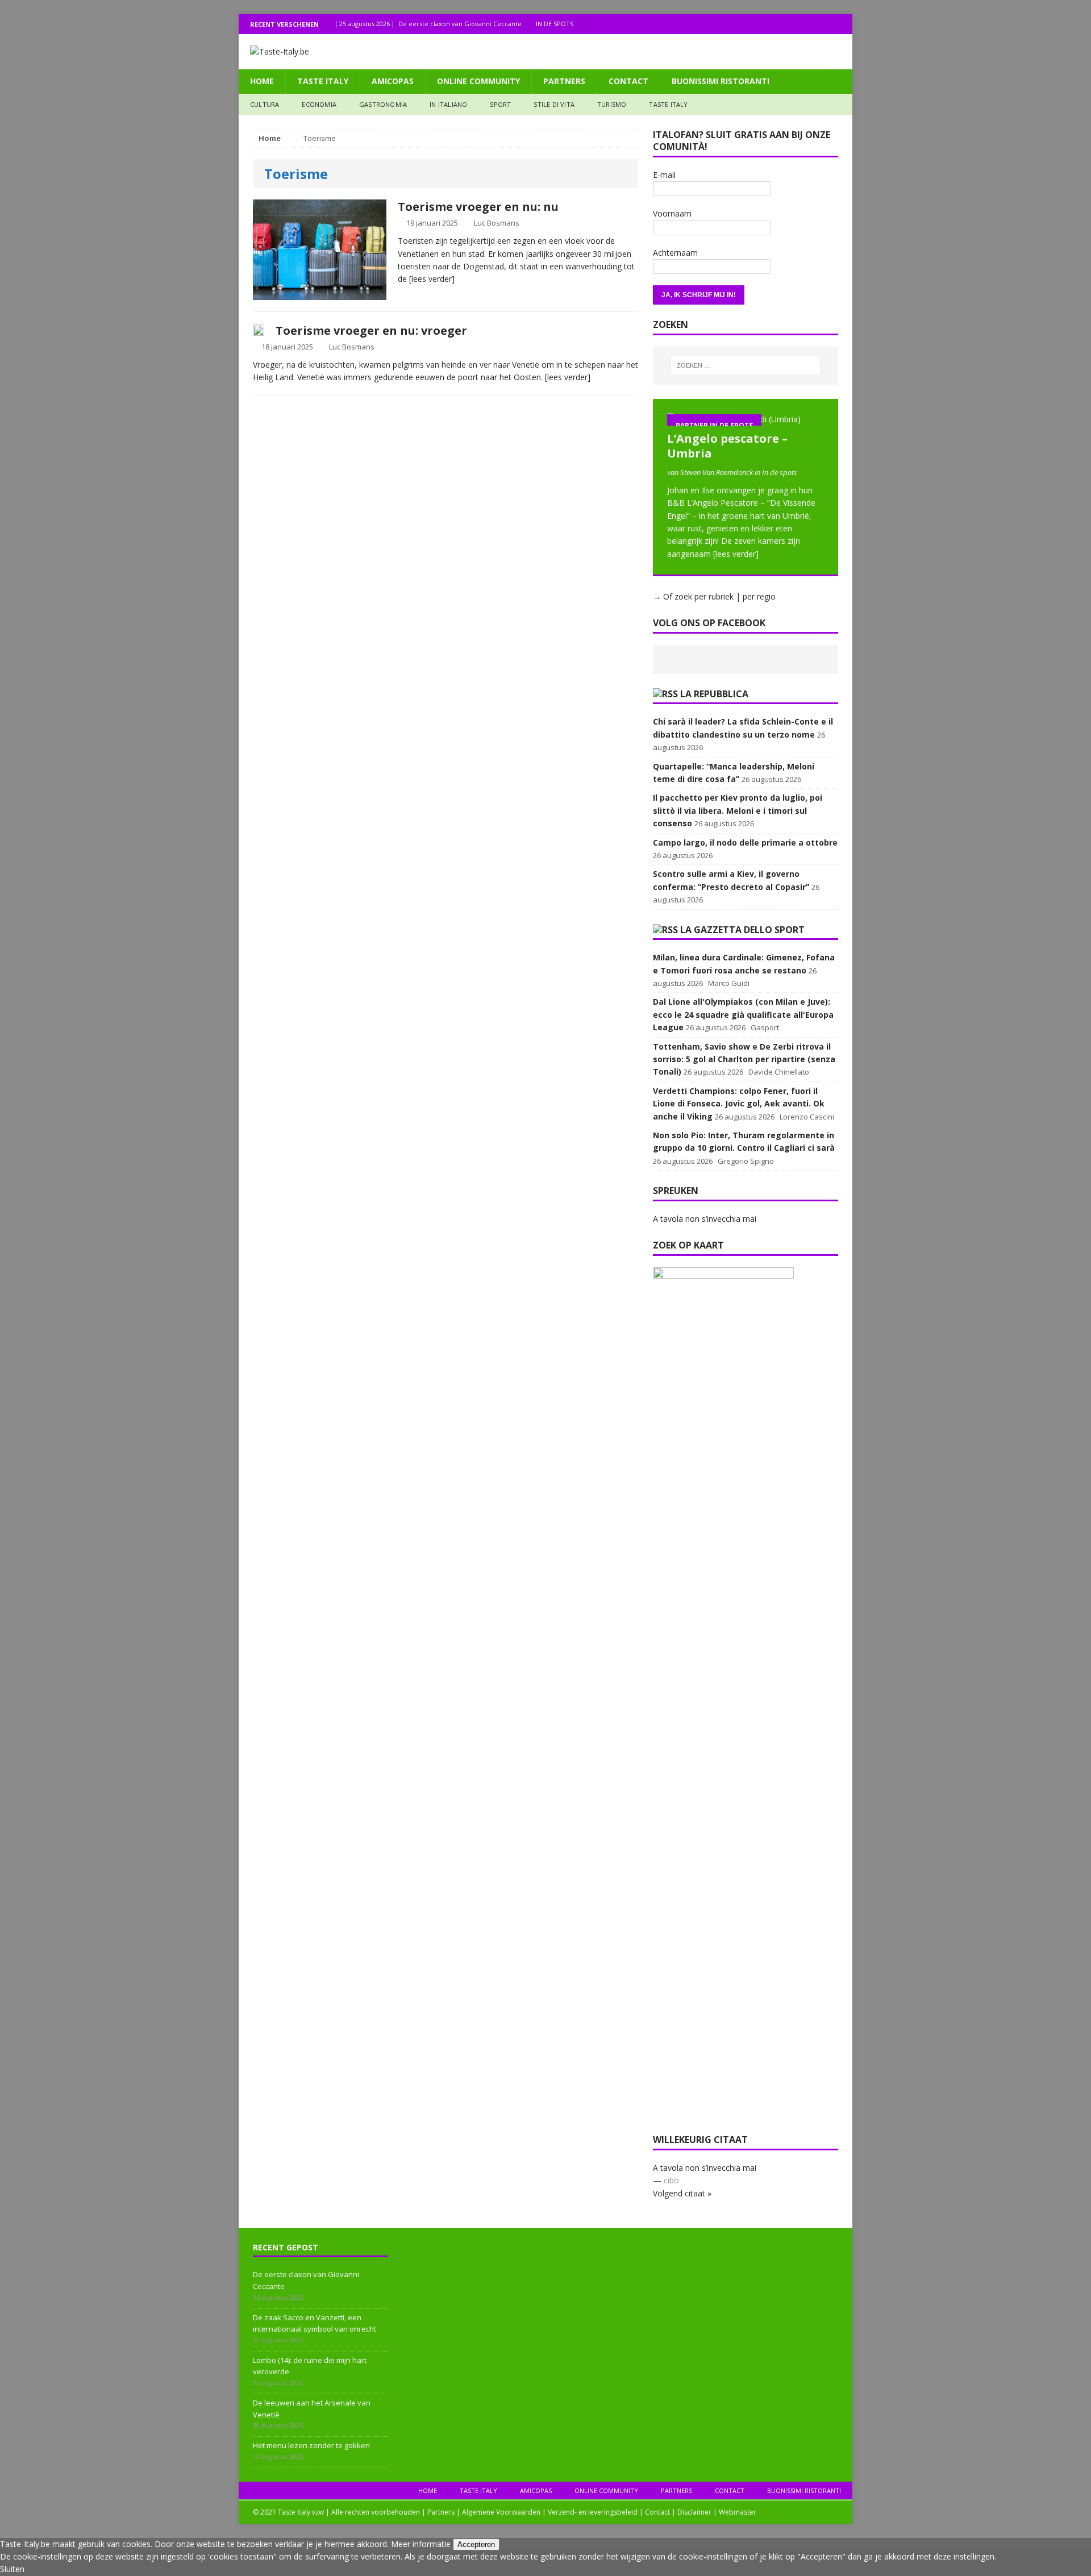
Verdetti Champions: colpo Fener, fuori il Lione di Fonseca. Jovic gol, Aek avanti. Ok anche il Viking (739, 1104)
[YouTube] (842, 24)
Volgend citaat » (682, 2193)
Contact (628, 81)
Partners (564, 81)
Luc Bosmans (497, 223)
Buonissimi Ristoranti (721, 81)
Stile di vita (554, 104)
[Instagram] (820, 24)
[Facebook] (798, 24)
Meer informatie (421, 2544)
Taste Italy (323, 81)
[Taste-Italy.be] (545, 52)
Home (262, 81)
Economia (319, 104)
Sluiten (12, 2569)
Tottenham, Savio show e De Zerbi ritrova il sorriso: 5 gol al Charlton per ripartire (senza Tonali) (744, 1059)
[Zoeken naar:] (746, 365)
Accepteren (476, 2544)
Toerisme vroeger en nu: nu (478, 207)
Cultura (265, 104)
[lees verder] (432, 279)
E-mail (664, 175)
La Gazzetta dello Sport (742, 930)
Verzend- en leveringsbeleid (593, 2512)
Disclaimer (694, 2512)
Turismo (612, 104)
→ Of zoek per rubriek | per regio (714, 596)
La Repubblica (714, 694)
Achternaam (675, 253)
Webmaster (738, 2512)
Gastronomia (383, 104)
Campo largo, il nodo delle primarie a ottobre (745, 842)
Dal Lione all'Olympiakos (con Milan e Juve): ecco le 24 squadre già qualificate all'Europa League (743, 1014)
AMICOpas (393, 81)
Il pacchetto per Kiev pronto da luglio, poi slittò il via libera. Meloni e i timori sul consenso (738, 810)
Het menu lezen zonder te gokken (311, 2445)
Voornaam (672, 213)
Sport (500, 104)
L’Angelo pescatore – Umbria (727, 446)
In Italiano (448, 104)
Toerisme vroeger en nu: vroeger (371, 330)
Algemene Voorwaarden (501, 2512)
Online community (478, 81)
